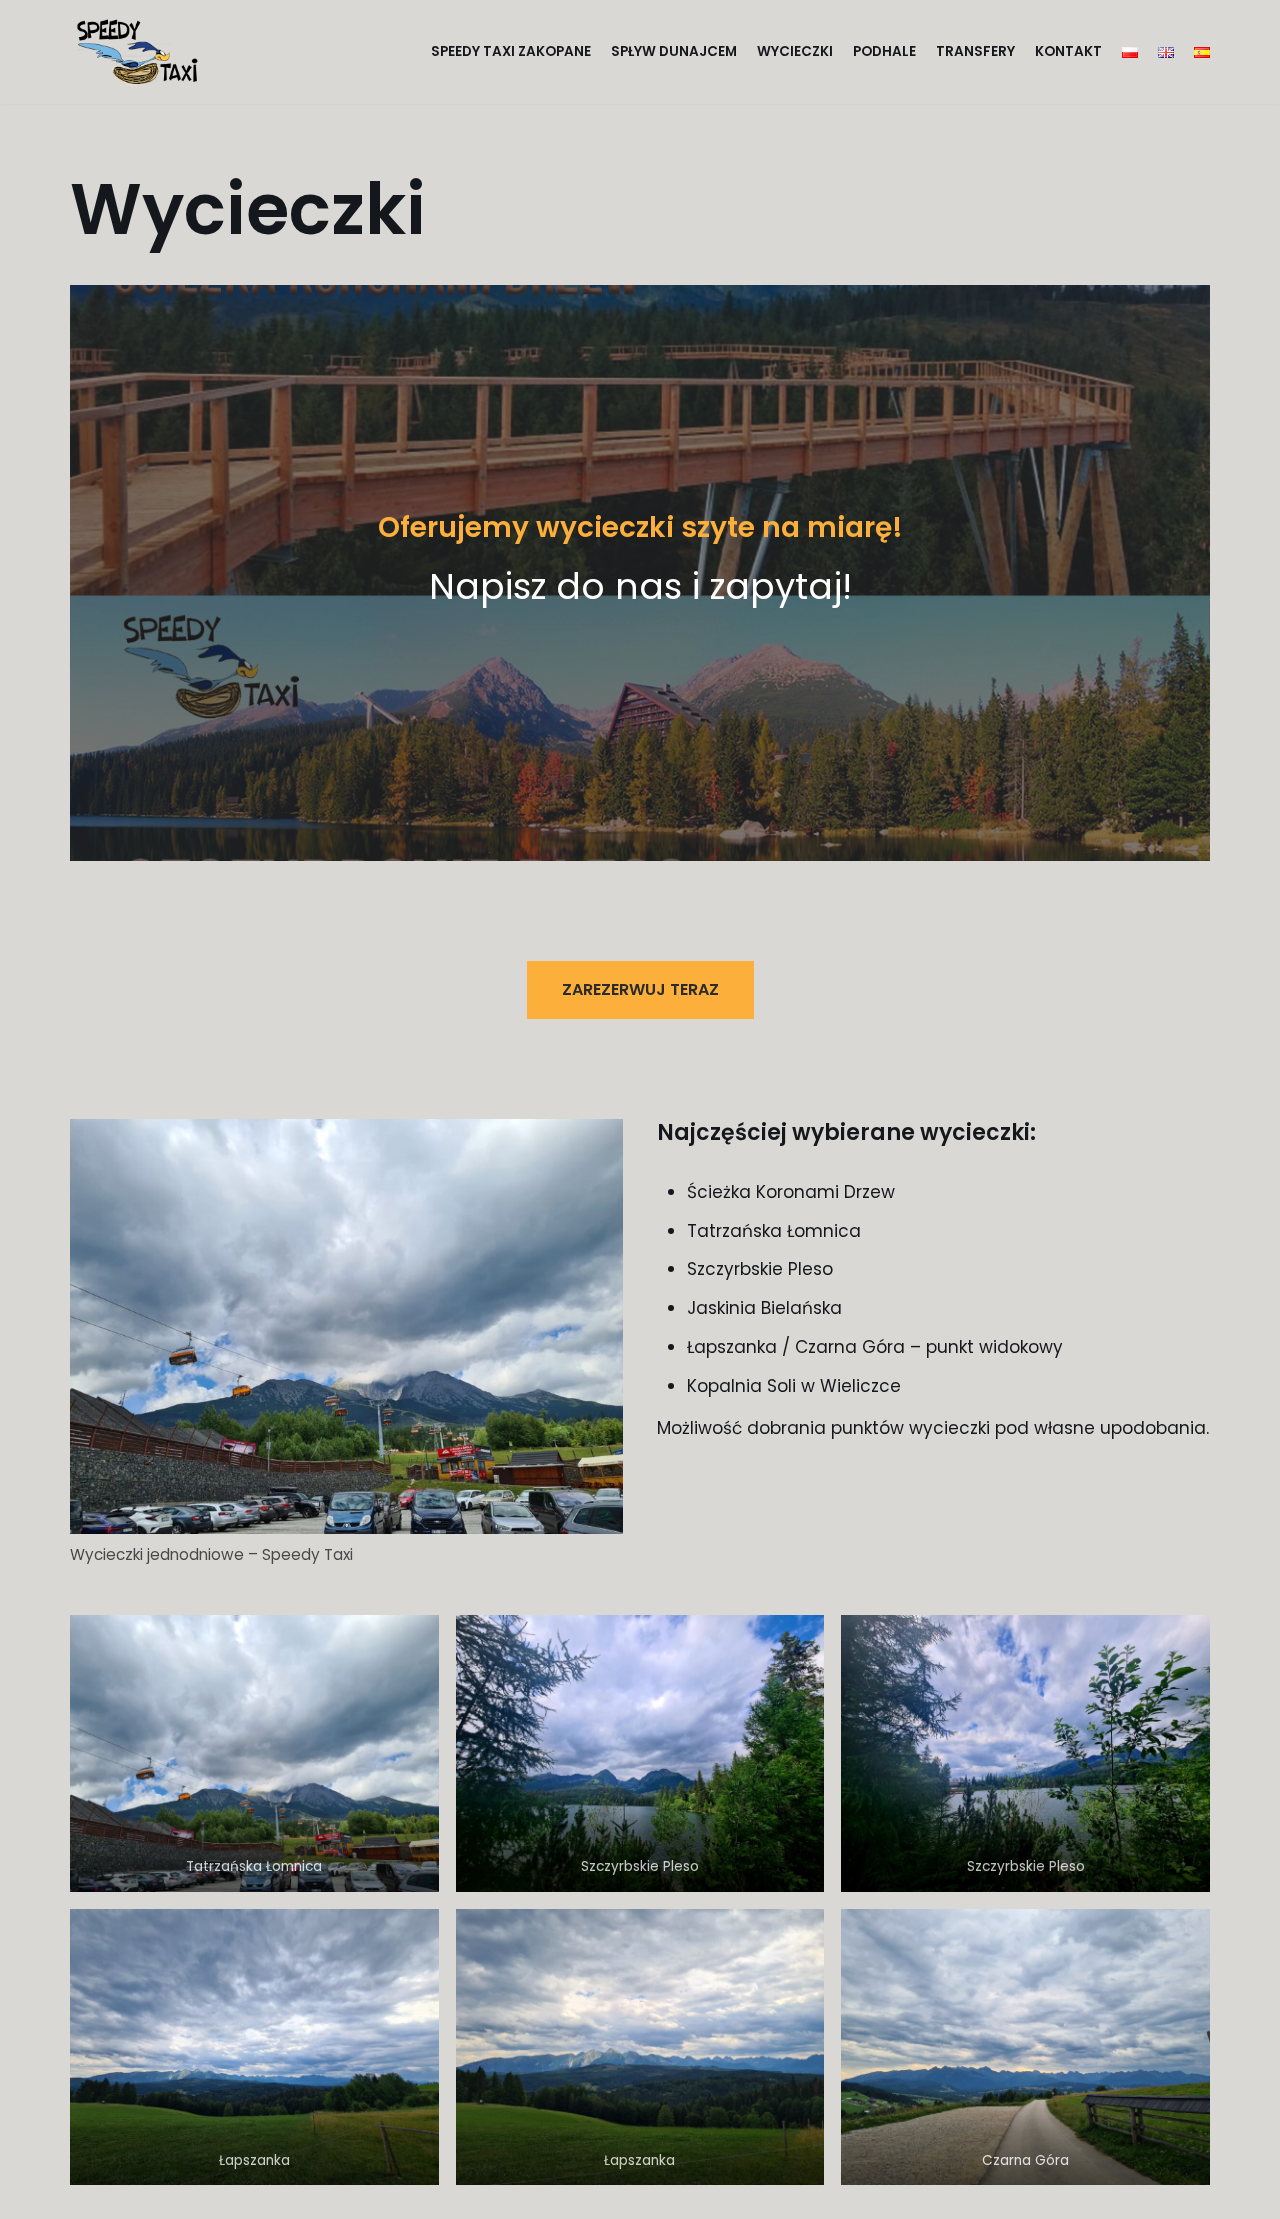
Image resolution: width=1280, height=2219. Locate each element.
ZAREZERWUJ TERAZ (640, 989)
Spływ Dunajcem (674, 51)
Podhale (884, 51)
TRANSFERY (975, 51)
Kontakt (1068, 51)
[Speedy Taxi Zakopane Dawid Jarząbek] (142, 52)
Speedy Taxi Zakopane (511, 51)
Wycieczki (795, 51)
